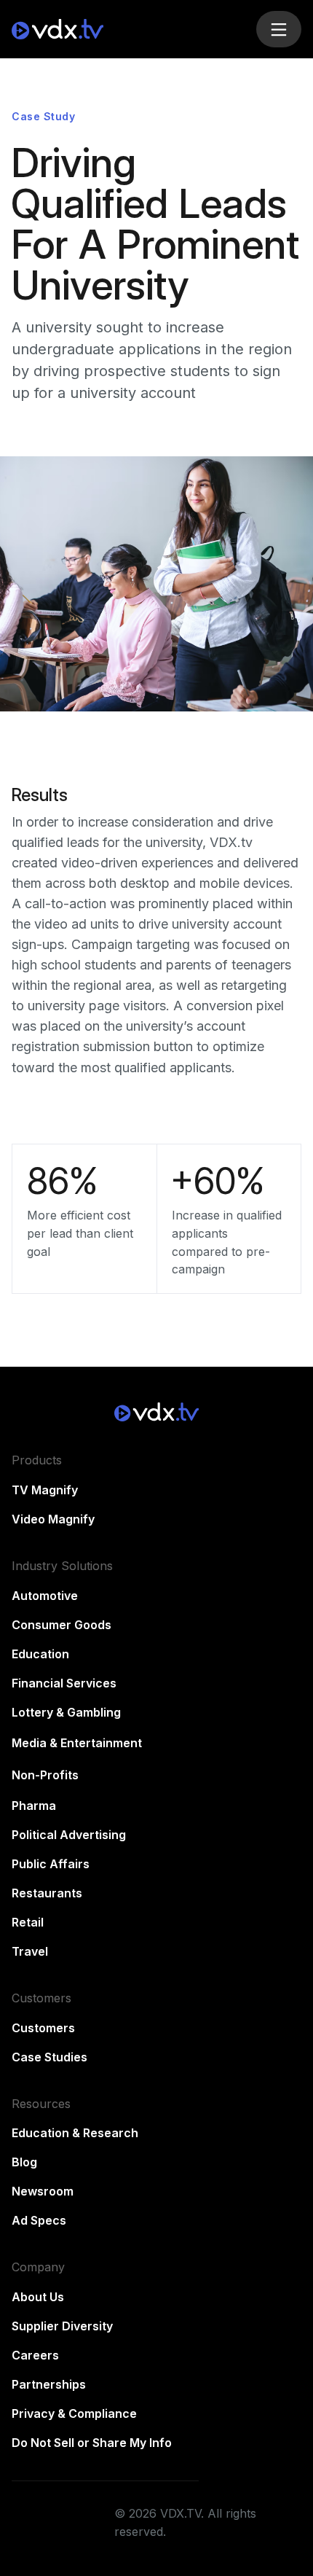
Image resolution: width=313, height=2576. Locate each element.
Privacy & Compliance (74, 2413)
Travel (30, 1951)
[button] (279, 29)
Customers (43, 2028)
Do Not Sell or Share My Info (92, 2443)
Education (40, 1654)
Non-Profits (45, 1775)
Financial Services (64, 1683)
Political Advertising (69, 1835)
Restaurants (47, 1893)
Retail (28, 1922)
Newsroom (43, 2191)
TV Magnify (45, 1490)
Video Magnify (53, 1519)
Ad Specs (39, 2220)
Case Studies (49, 2057)
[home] (128, 29)
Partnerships (49, 2384)
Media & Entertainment (77, 1743)
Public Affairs (51, 1864)
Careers (35, 2355)
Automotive (45, 1596)
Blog (24, 2162)
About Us (38, 2297)
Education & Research (75, 2133)
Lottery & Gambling (66, 1712)
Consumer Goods (62, 1625)
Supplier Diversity (62, 2326)
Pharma (34, 1806)
